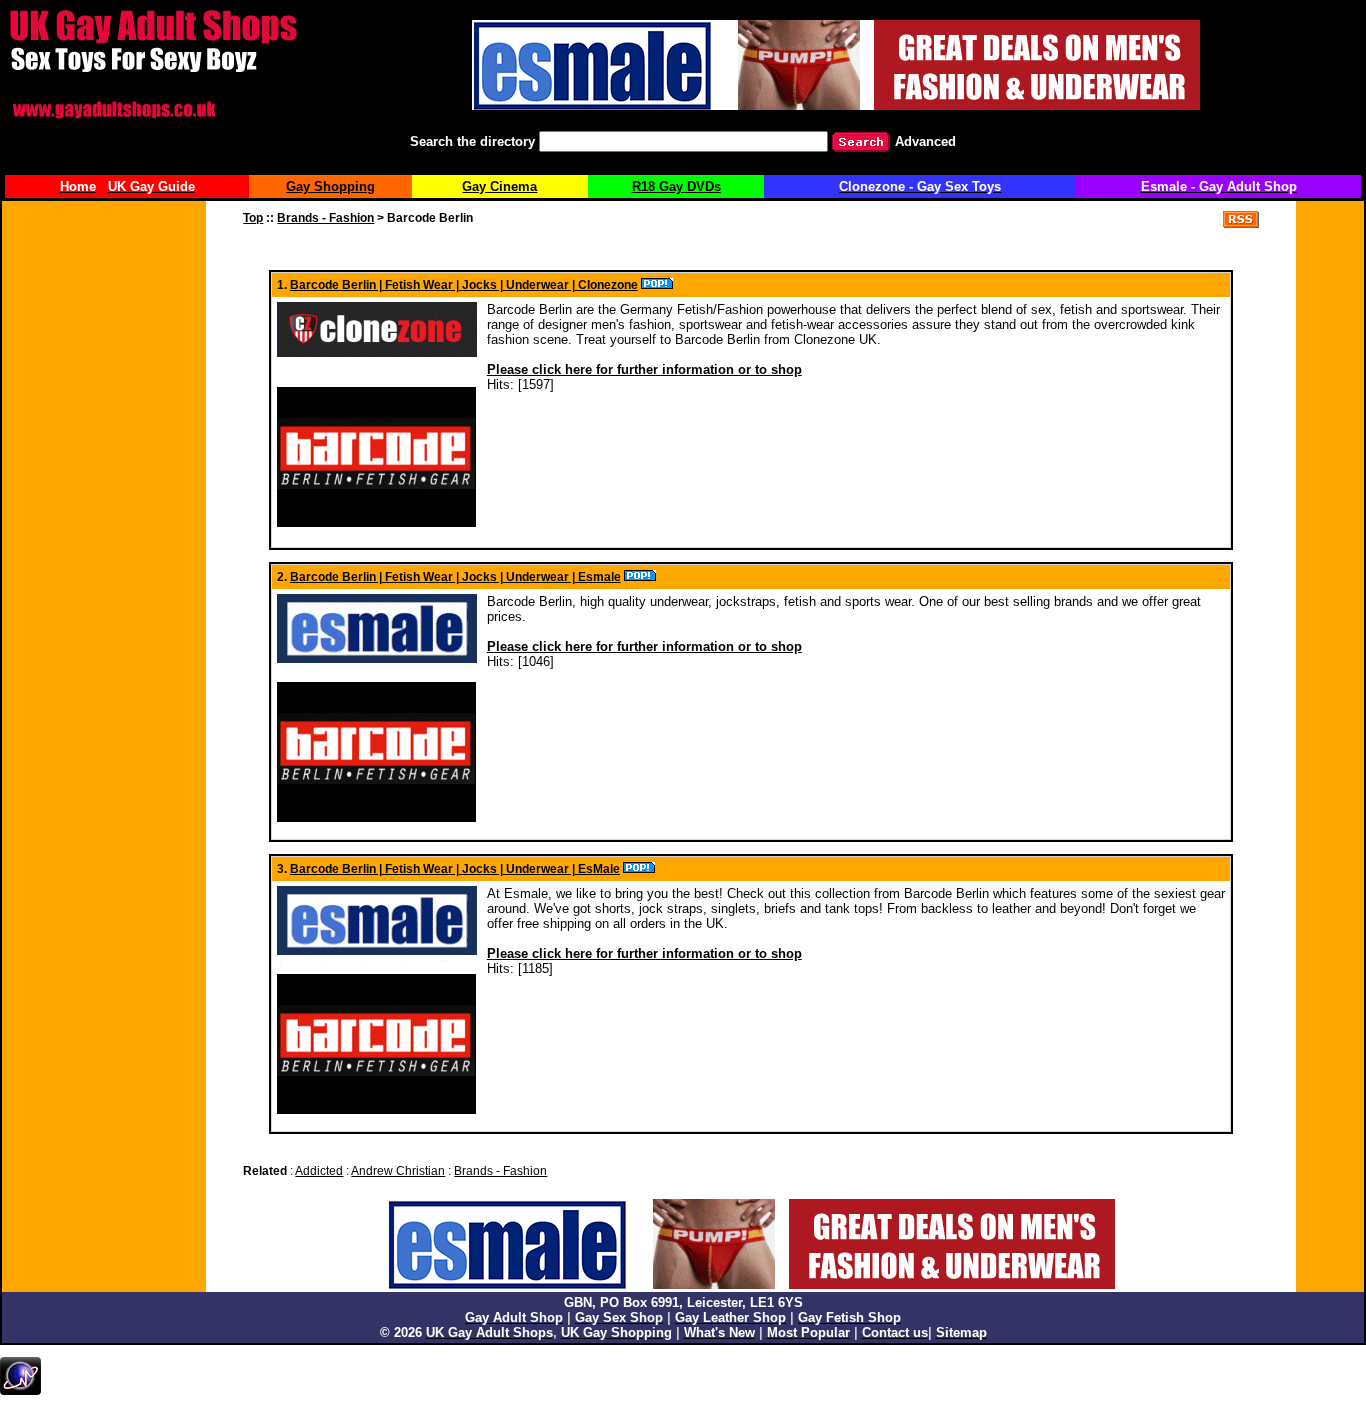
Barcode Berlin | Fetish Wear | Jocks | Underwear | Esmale (455, 577)
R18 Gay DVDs (676, 186)
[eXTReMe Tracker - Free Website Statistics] (20, 1391)
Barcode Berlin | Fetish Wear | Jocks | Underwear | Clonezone (464, 285)
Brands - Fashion (325, 218)
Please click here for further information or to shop (644, 369)
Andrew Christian (398, 1171)
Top (253, 218)
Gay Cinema (499, 186)
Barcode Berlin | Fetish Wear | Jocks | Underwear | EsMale (455, 869)
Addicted (319, 1171)
